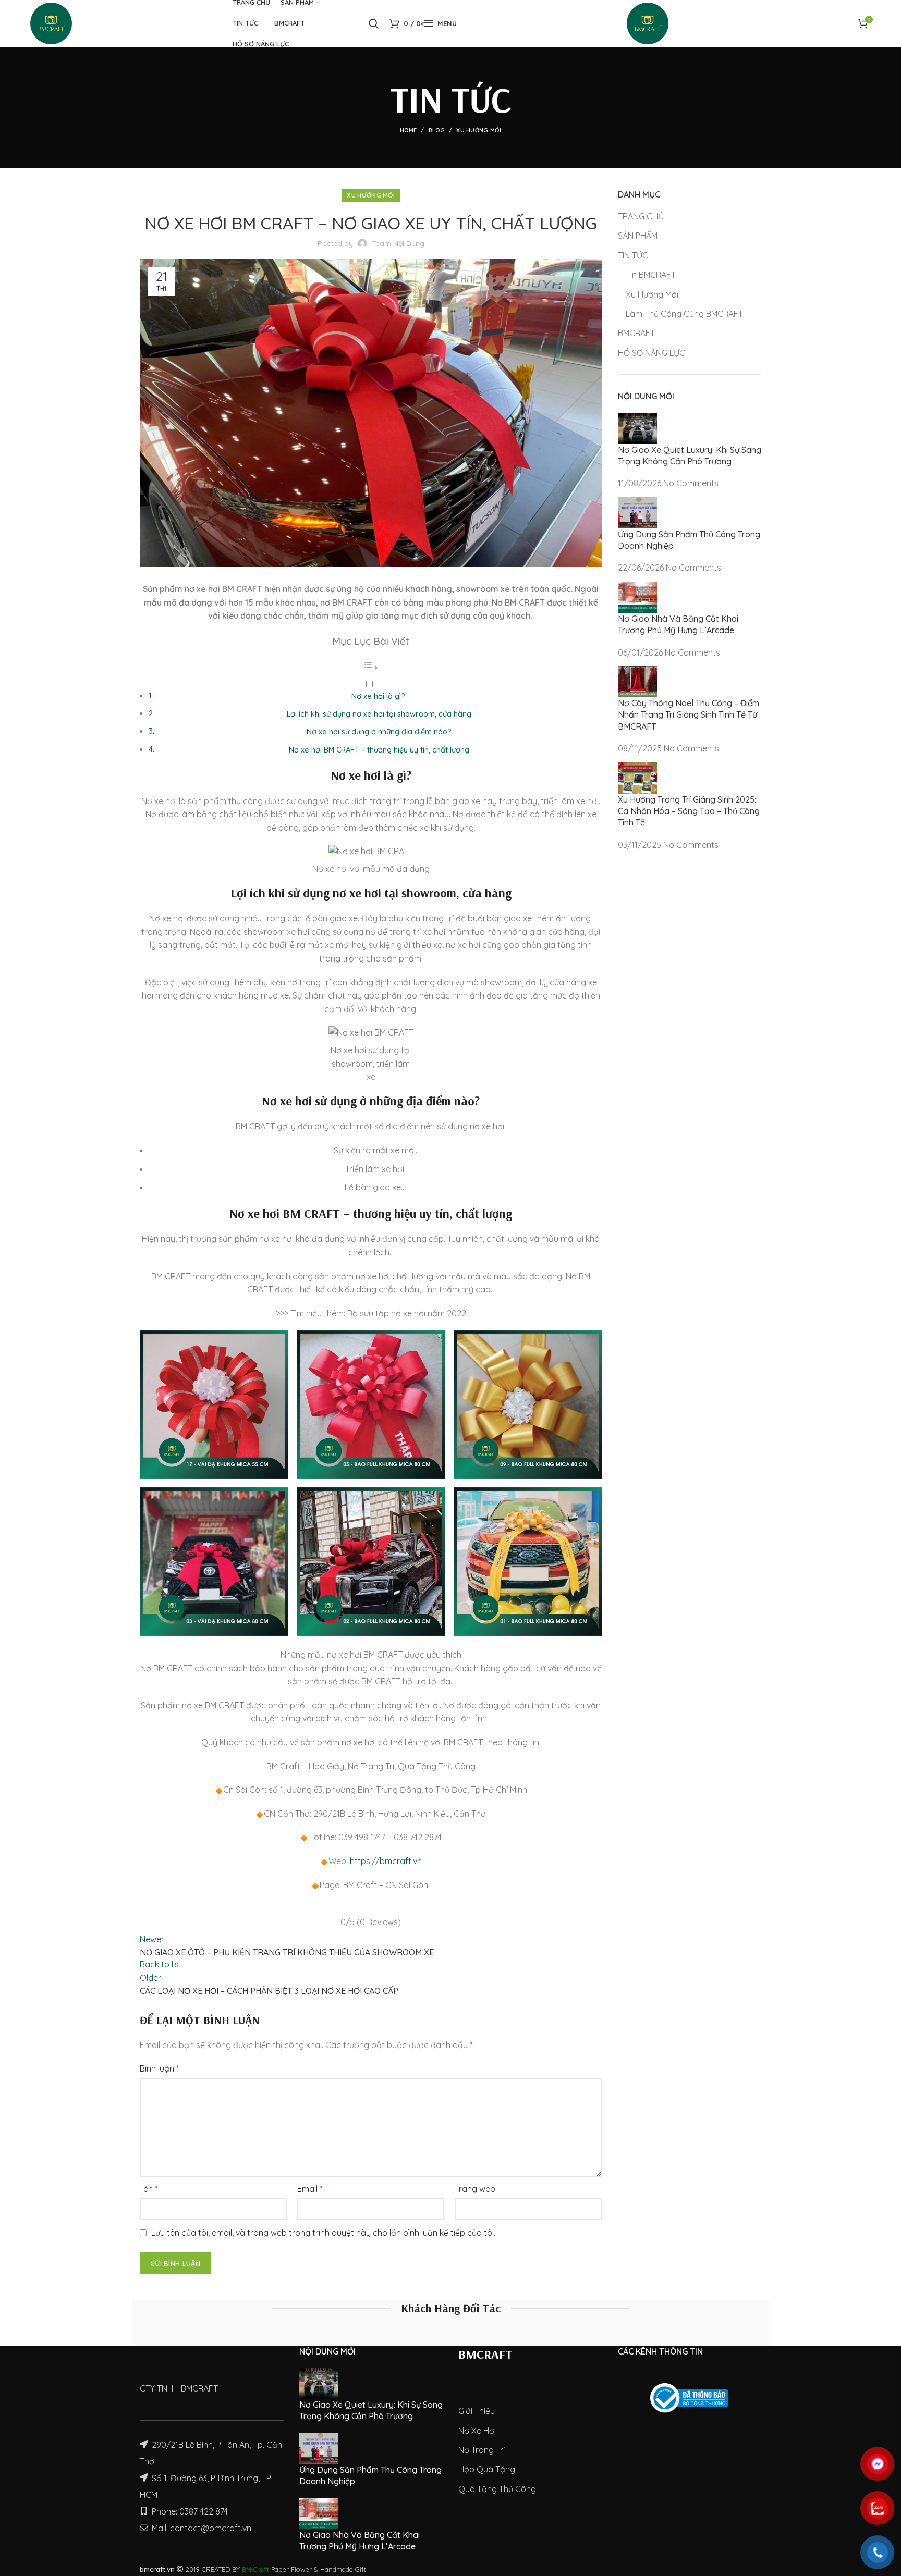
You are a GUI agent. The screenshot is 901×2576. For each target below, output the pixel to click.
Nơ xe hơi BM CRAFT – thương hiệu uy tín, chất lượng (379, 750)
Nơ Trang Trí (482, 2450)
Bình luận (159, 2068)
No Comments (691, 483)
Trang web (475, 2189)
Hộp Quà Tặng (487, 2469)
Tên (149, 2189)
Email (310, 2189)
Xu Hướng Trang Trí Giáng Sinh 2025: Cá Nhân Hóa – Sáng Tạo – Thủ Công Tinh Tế (689, 811)
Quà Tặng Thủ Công (497, 2489)
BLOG (437, 130)
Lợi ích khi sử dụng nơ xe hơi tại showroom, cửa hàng (379, 714)
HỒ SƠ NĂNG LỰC (652, 353)
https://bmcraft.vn (386, 1861)
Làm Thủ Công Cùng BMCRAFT (684, 314)
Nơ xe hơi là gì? (378, 696)
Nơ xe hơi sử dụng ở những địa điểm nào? (379, 732)
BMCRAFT (636, 333)
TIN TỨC (633, 255)
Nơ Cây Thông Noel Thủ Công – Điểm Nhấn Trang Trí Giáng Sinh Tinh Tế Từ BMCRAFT (689, 715)
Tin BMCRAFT (651, 275)
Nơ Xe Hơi (477, 2431)
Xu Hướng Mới (479, 130)
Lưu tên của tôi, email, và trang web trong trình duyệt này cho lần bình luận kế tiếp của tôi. (323, 2233)
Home (408, 130)
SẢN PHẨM (638, 236)
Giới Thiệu (477, 2411)
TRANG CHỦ (641, 216)
